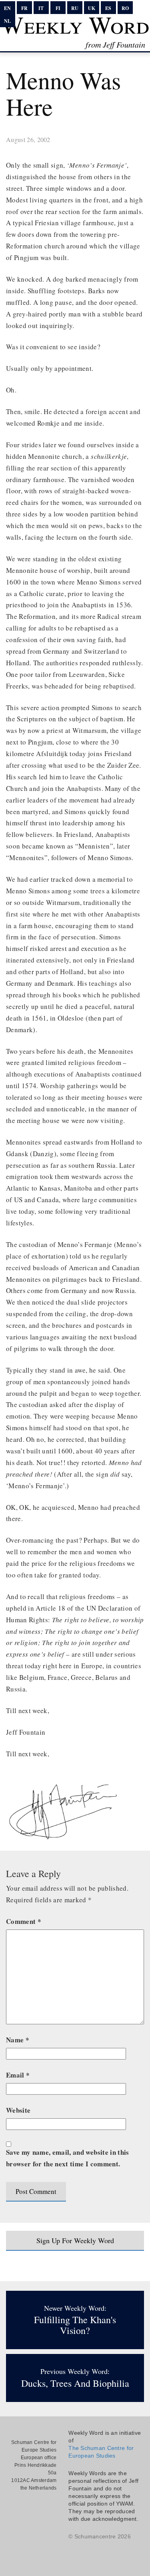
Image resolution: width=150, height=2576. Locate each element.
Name (18, 2040)
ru (75, 8)
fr (24, 8)
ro (125, 8)
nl (7, 21)
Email (18, 2075)
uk (92, 8)
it (41, 8)
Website (18, 2110)
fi (58, 8)
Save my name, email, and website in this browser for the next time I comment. (68, 2158)
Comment (24, 1921)
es (108, 8)
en (7, 8)
